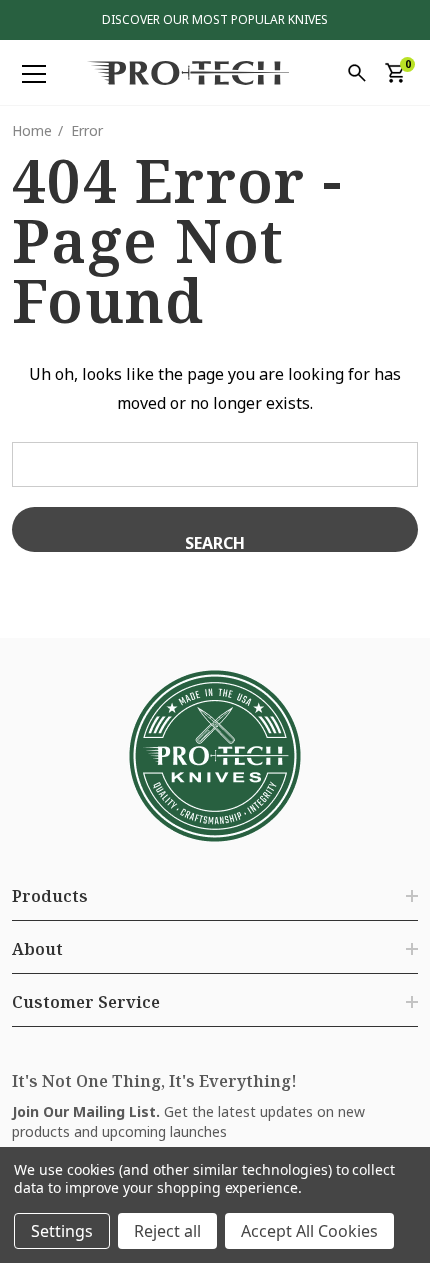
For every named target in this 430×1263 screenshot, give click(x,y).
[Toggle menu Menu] (34, 74)
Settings (62, 1231)
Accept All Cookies (309, 1231)
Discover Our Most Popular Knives (215, 19)
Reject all (167, 1231)
